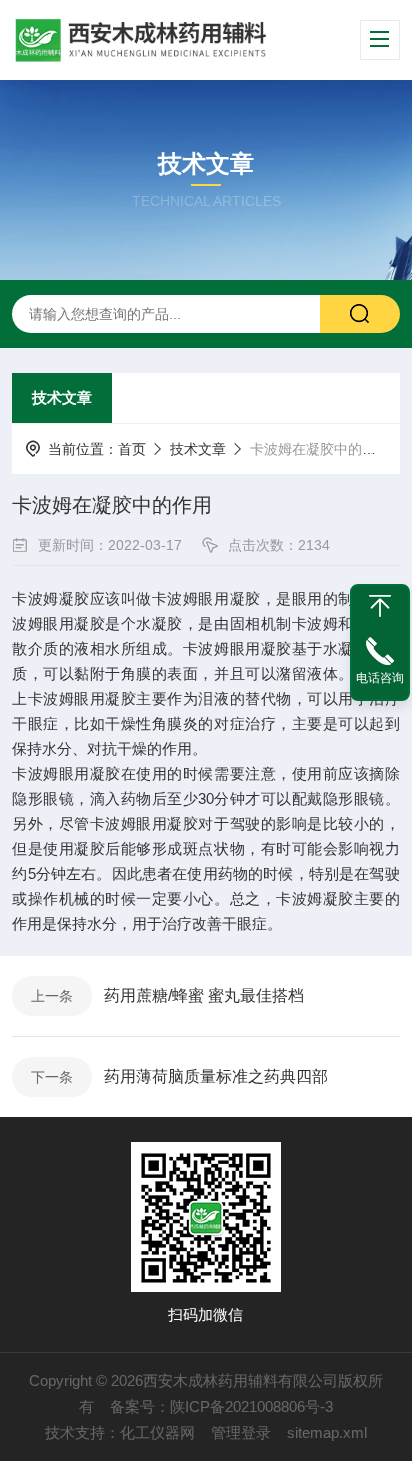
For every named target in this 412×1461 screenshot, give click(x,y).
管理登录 (241, 1432)
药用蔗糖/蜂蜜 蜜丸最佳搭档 (204, 995)
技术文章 (62, 397)
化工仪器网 (157, 1432)
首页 (132, 449)
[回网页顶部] (380, 606)
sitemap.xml (327, 1432)
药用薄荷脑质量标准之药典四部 (216, 1076)
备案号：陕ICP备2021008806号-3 (221, 1406)
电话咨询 (380, 678)
